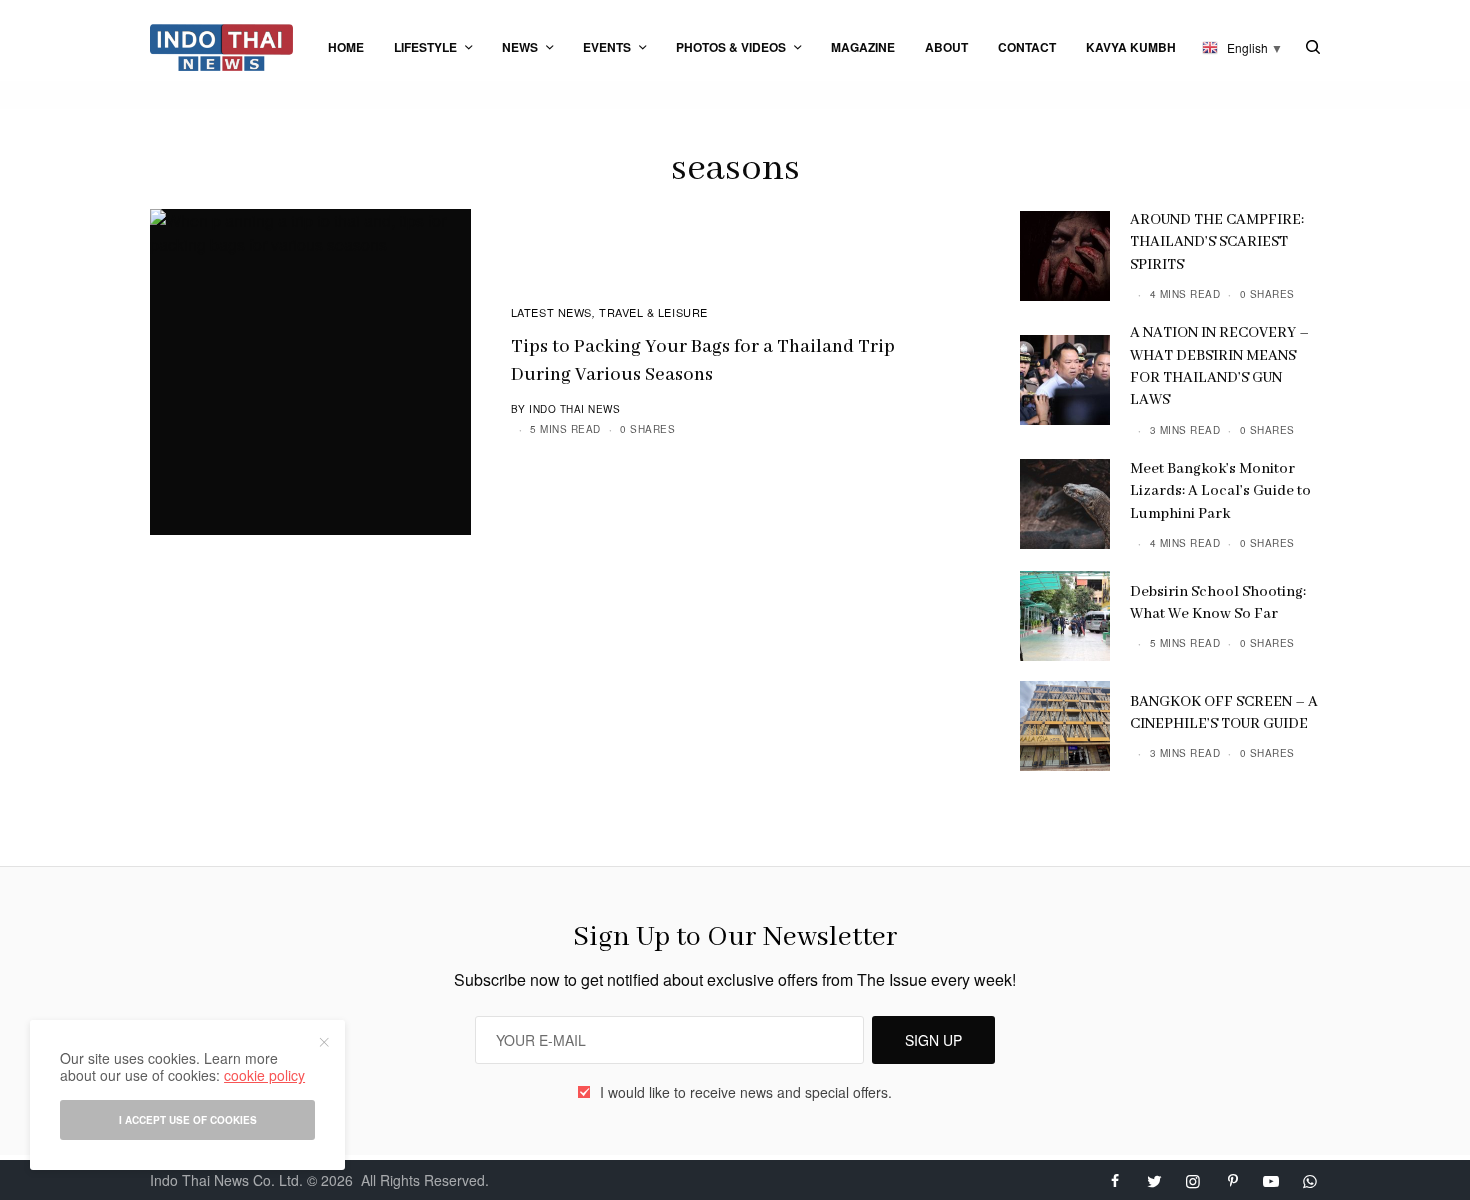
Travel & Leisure (653, 312)
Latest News (551, 312)
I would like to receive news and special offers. (746, 1092)
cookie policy (264, 1075)
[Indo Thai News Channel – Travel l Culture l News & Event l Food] (221, 47)
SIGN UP (933, 1040)
